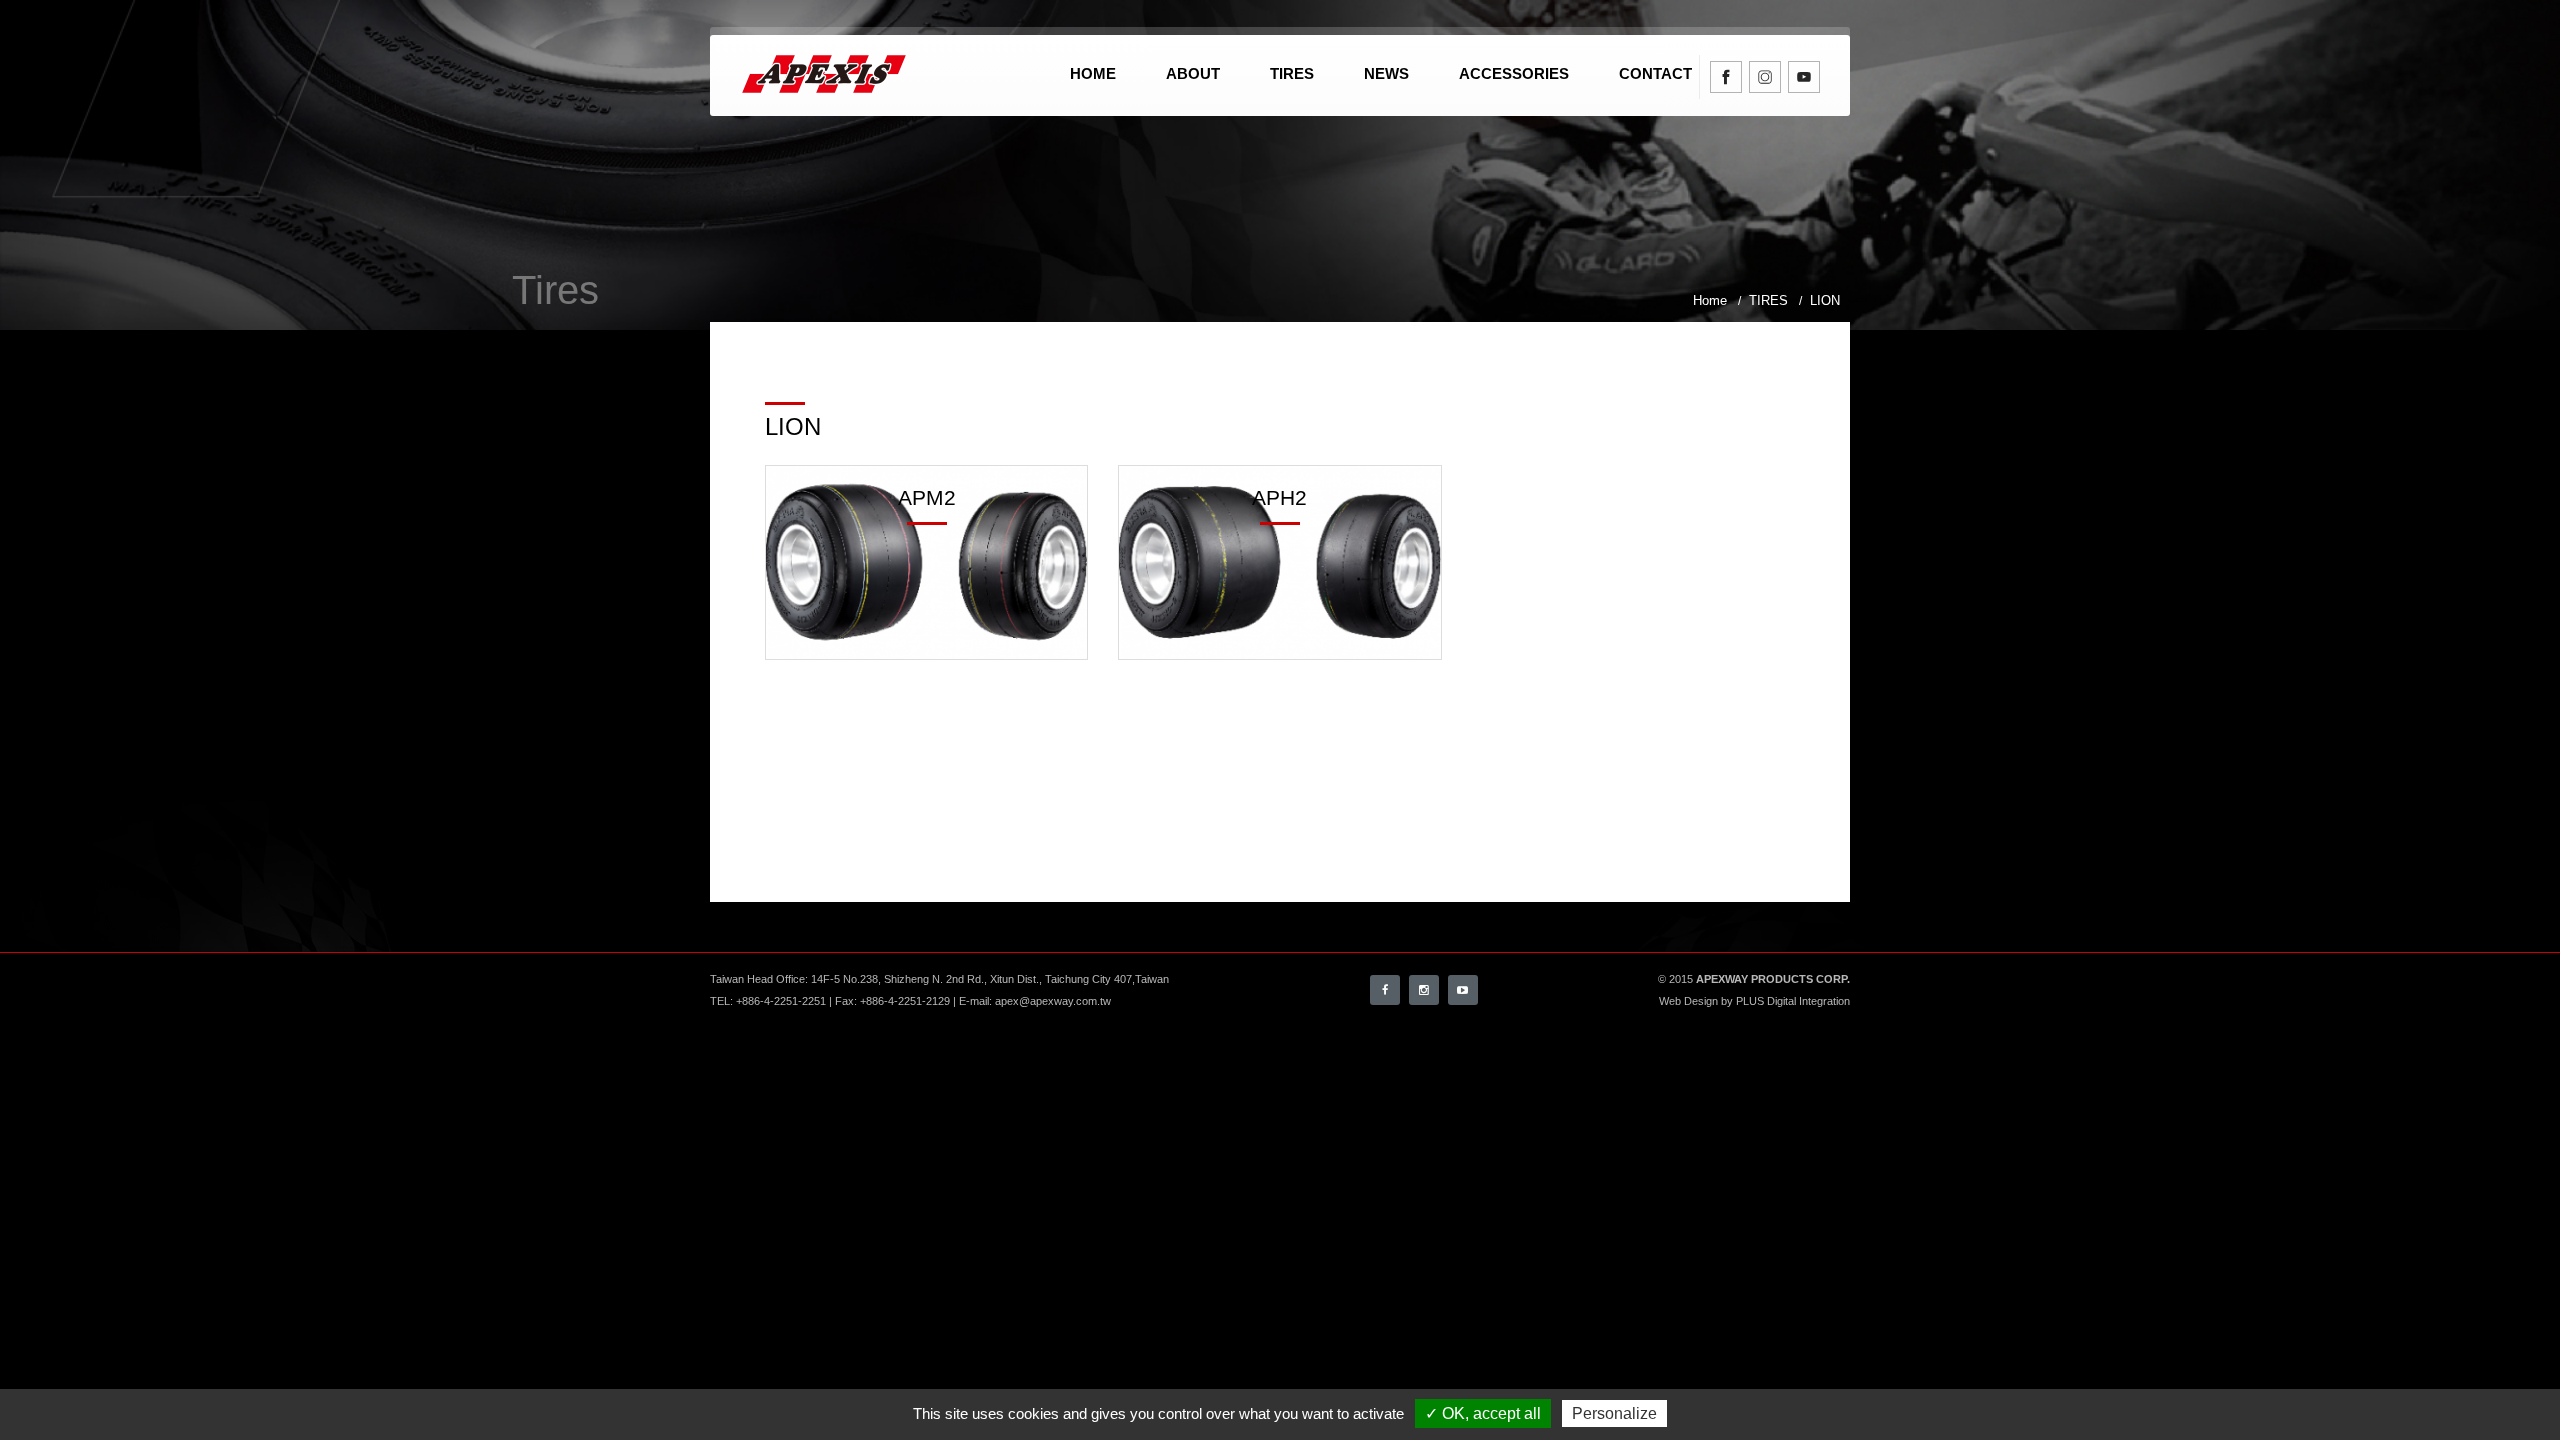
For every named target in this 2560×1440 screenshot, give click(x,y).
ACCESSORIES (1514, 73)
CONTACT (1655, 73)
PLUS (1750, 1001)
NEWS (1386, 73)
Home (1093, 73)
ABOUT (1193, 73)
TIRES (1292, 73)
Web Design (1688, 1001)
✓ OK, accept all (1483, 1413)
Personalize (1614, 1413)
